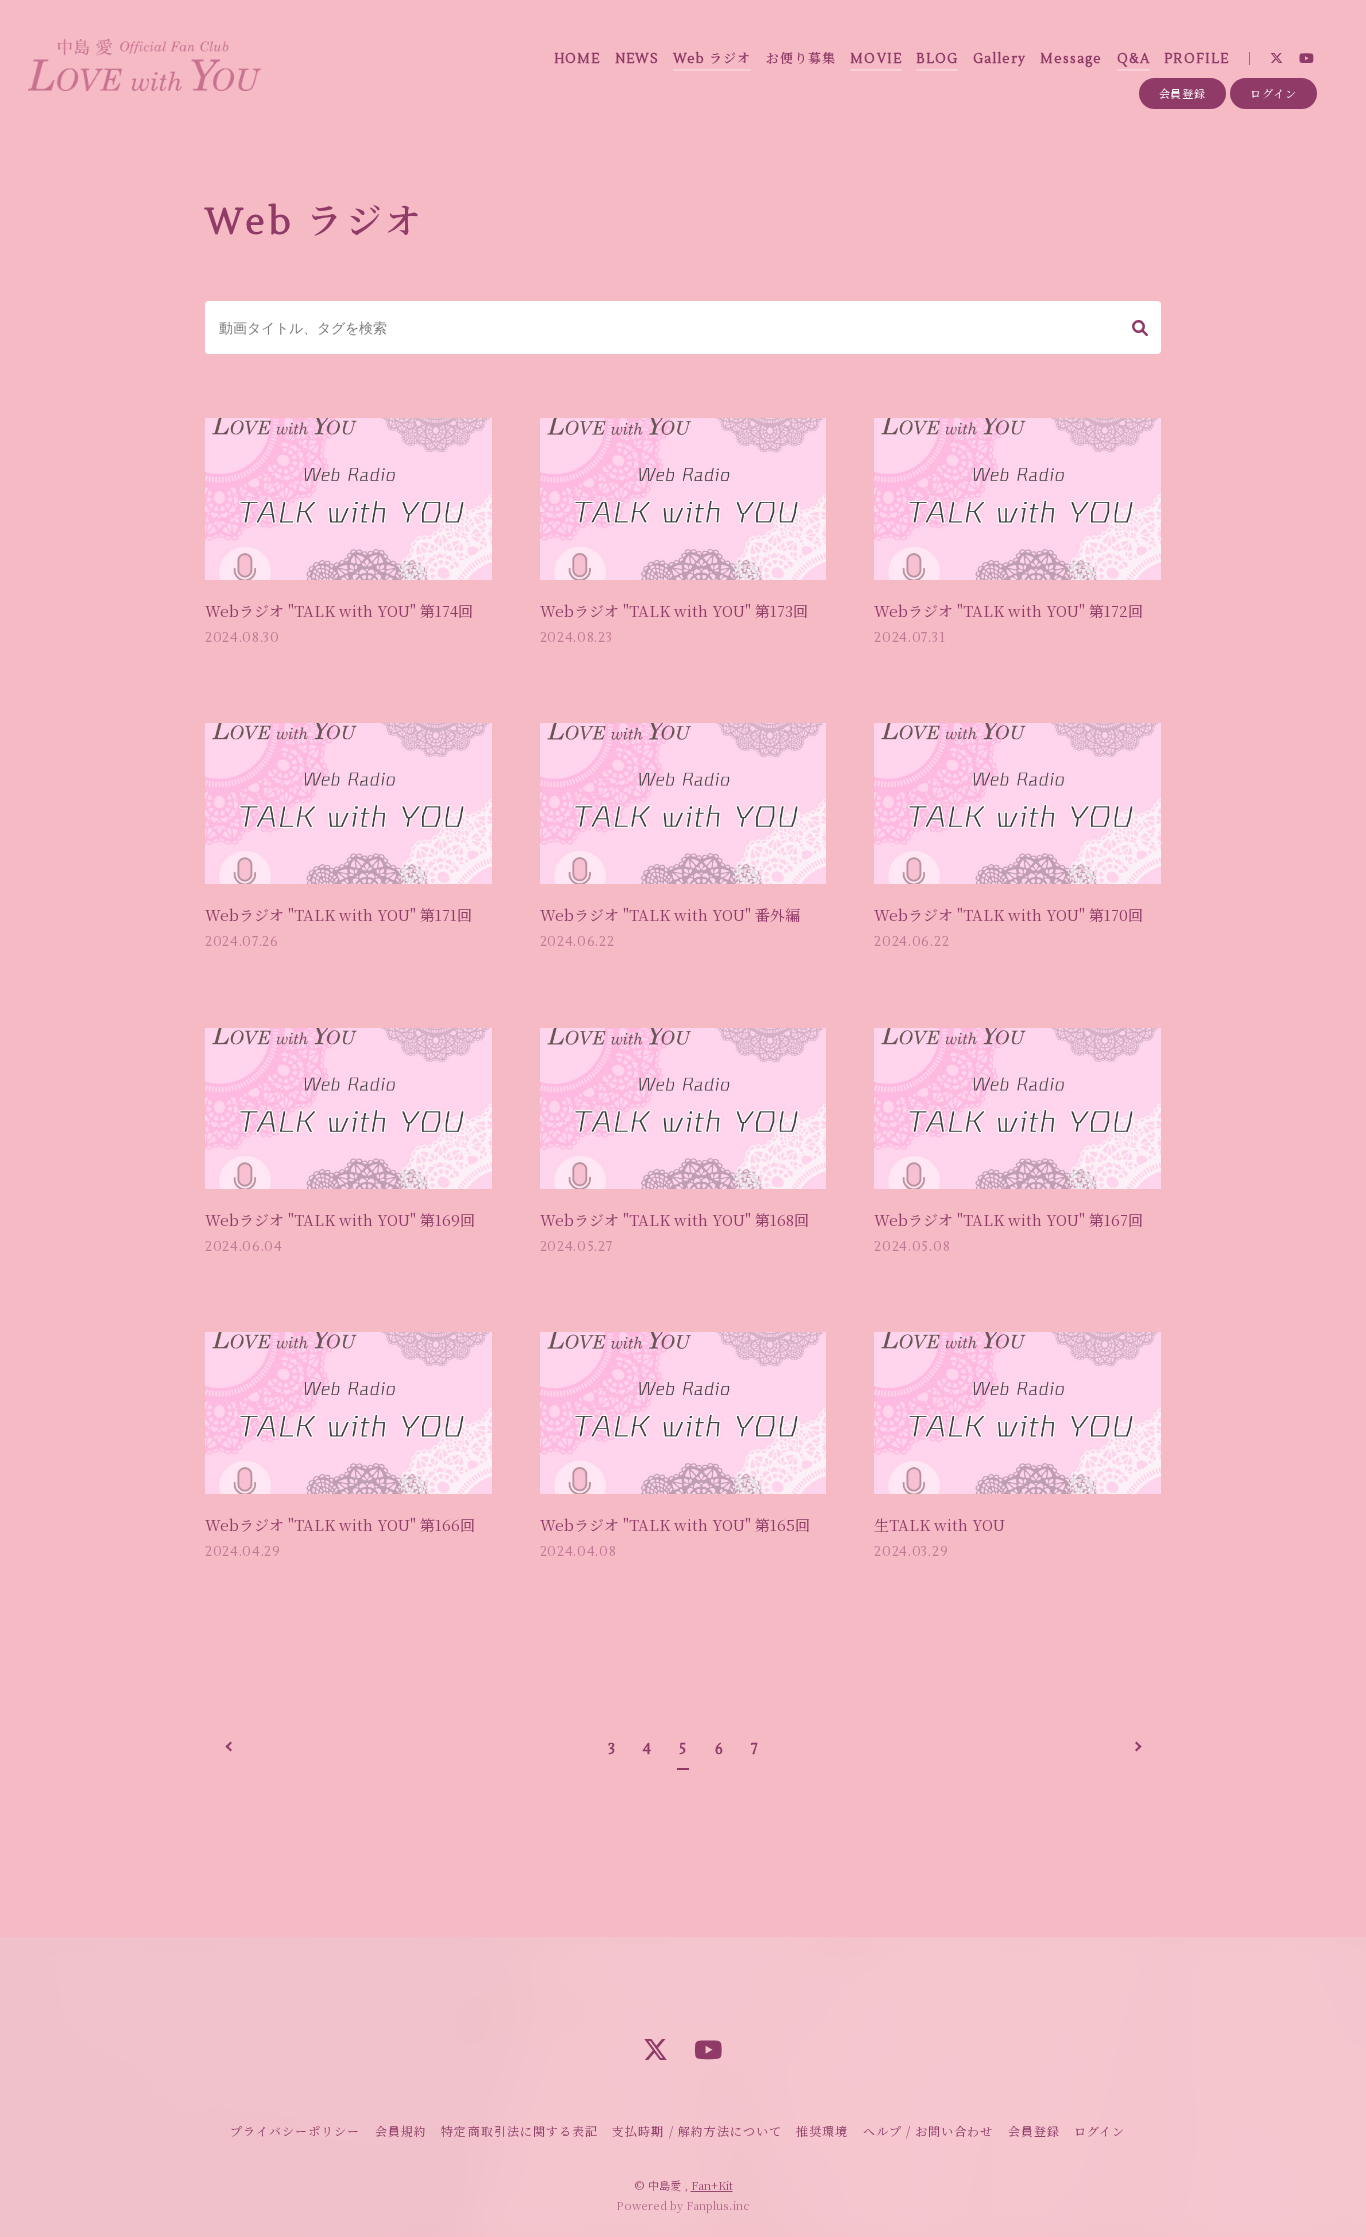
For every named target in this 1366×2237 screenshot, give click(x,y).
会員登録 (1183, 93)
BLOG (937, 59)
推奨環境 (822, 2130)
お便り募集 (801, 59)
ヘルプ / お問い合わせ (928, 2130)
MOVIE (875, 59)
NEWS (637, 59)
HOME (577, 59)
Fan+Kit (712, 2185)
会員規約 (401, 2130)
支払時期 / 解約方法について (697, 2130)
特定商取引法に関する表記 (519, 2130)
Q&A (1133, 59)
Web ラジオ (712, 59)
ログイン (1273, 93)
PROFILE (1196, 59)
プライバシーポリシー (295, 2130)
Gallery (999, 59)
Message (1071, 59)
